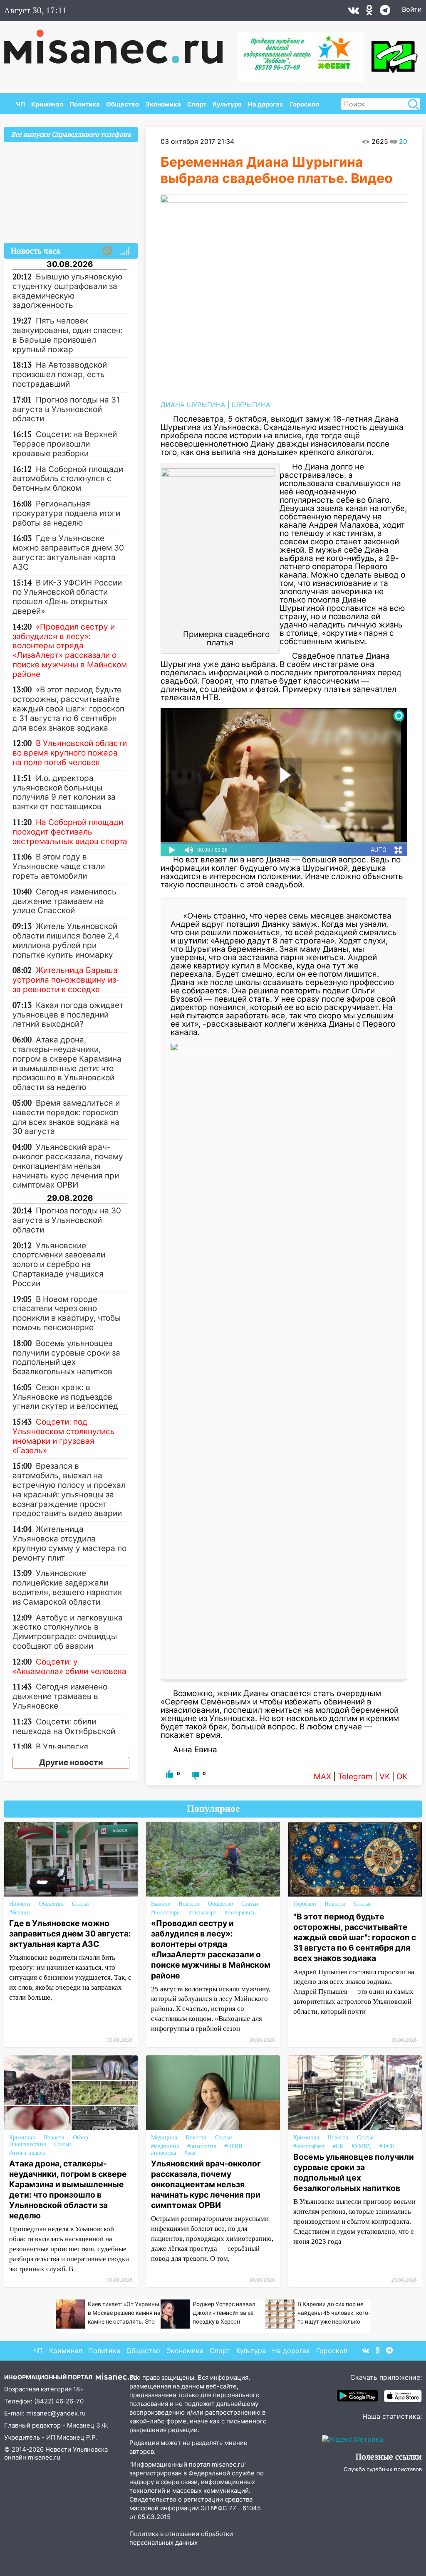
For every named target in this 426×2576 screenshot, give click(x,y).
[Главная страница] (119, 42)
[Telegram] (385, 12)
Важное (161, 1904)
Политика (85, 104)
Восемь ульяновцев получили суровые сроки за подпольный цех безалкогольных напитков (354, 2172)
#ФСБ (387, 2146)
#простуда (163, 2153)
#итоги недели (27, 2153)
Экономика (163, 104)
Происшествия (27, 2144)
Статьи (80, 1904)
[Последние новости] (107, 251)
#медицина (165, 2146)
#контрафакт (309, 2146)
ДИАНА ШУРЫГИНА (193, 405)
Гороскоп (304, 104)
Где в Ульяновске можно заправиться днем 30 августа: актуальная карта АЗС (70, 1934)
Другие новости (71, 1762)
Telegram (355, 1777)
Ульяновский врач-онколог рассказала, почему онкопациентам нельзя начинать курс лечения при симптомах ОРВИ (206, 2184)
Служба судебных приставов (383, 2469)
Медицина (164, 2138)
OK (402, 1777)
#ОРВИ (233, 2146)
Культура (227, 104)
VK (385, 1777)
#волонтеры (166, 1913)
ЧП (20, 104)
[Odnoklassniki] (369, 12)
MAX (322, 1777)
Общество (123, 104)
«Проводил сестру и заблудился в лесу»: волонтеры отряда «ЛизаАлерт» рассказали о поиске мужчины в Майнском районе (211, 1949)
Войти (412, 9)
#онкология (202, 2146)
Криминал (47, 104)
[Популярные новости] (125, 251)
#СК (338, 2146)
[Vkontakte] (353, 12)
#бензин (20, 1913)
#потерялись (240, 1913)
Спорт (197, 104)
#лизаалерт (203, 1913)
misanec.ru (44, 2457)
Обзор (80, 2138)
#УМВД (361, 2146)
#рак (190, 2153)
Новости (20, 1904)
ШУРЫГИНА (251, 405)
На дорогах (266, 104)
